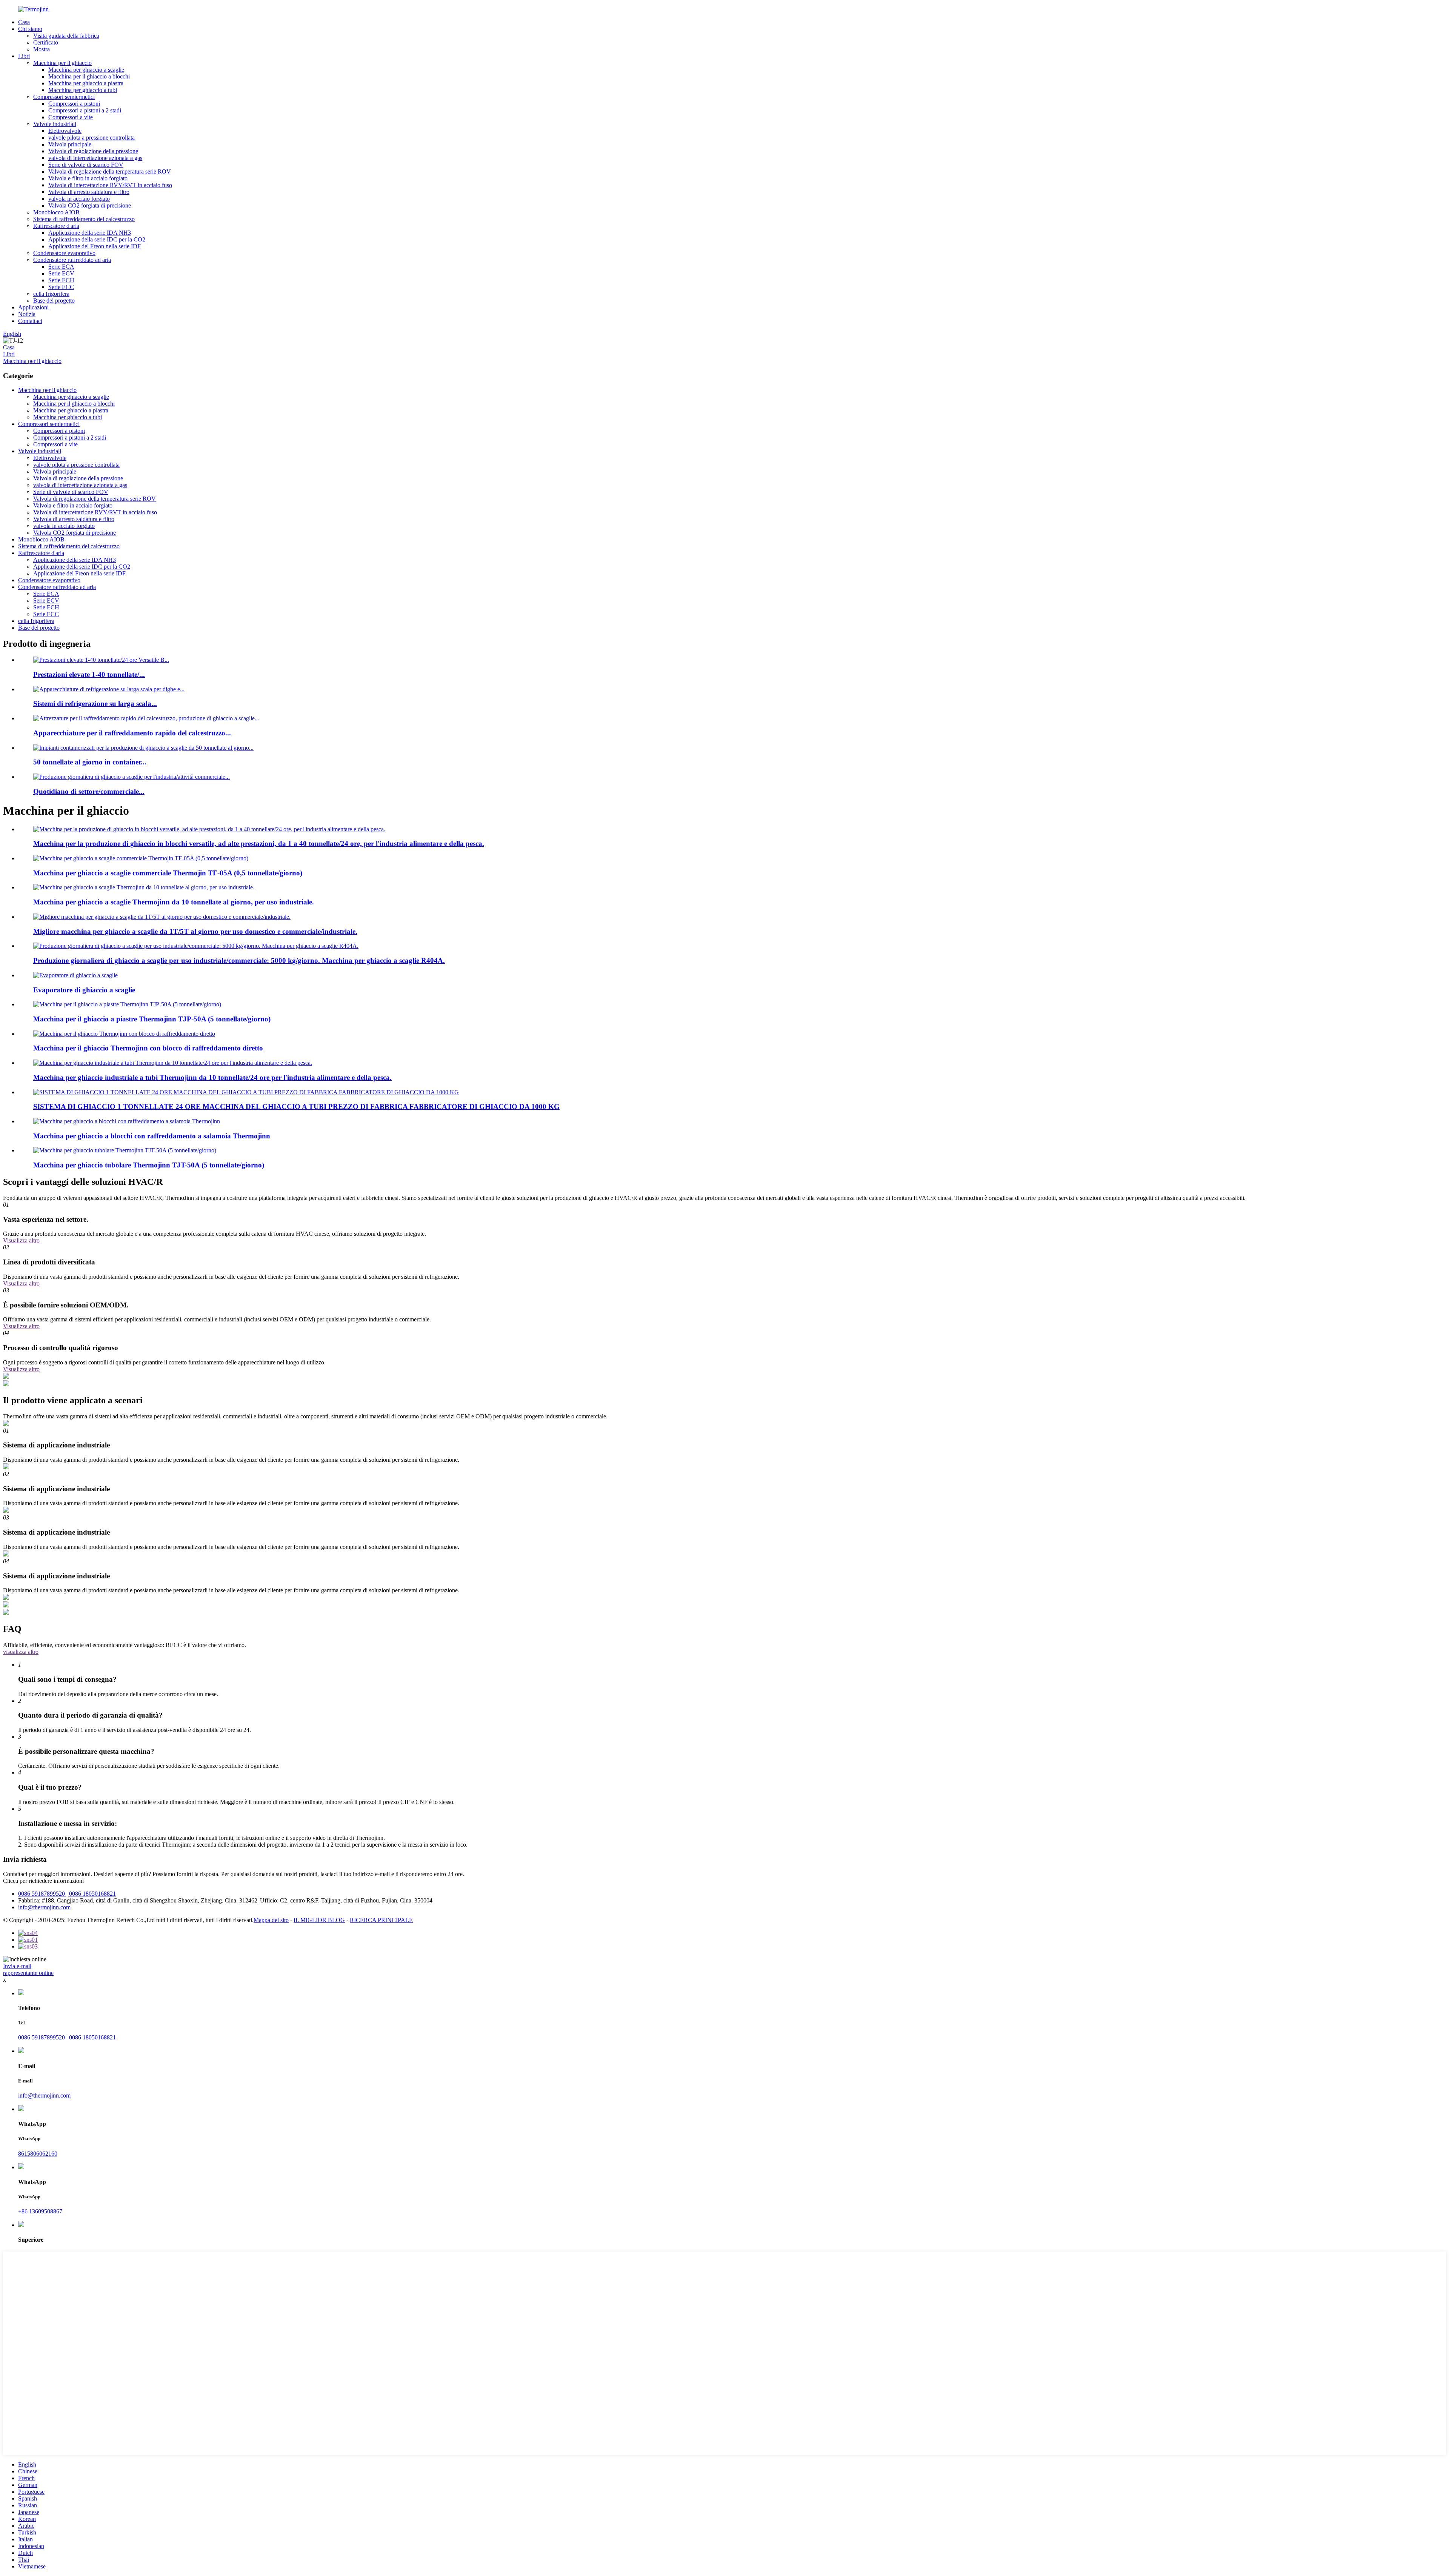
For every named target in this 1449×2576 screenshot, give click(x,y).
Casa (24, 22)
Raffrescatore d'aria (56, 226)
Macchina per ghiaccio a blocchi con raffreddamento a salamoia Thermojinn (152, 1136)
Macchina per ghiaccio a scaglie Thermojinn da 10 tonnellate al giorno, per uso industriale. (174, 902)
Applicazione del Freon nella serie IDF (95, 246)
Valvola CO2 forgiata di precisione (90, 205)
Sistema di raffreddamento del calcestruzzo (84, 219)
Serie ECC (61, 287)
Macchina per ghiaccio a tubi (83, 90)
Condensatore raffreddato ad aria (72, 260)
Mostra (42, 49)
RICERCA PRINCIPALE (381, 1920)
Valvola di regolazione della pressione (93, 151)
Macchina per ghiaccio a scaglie (86, 70)
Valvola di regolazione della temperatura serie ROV (110, 171)
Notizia (27, 314)
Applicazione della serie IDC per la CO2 (97, 239)
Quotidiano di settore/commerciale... (89, 791)
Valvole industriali (55, 124)
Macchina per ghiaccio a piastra (86, 83)
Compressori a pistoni (74, 104)
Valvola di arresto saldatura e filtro (89, 192)
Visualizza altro (21, 1240)
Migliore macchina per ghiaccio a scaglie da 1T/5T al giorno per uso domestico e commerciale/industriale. (195, 931)
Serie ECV (61, 273)
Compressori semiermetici (64, 97)
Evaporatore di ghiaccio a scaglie (84, 990)
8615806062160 (38, 2154)
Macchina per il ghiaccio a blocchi (89, 76)
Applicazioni (33, 307)
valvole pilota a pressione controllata (92, 138)
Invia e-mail (17, 1966)
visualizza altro (21, 1652)
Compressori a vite (71, 117)
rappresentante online (28, 1973)
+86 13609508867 (40, 2211)
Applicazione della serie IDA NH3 (90, 233)
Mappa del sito (271, 1920)
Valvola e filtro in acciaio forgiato (88, 178)
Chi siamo (30, 29)
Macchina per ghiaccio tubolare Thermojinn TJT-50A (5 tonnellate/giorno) (149, 1165)
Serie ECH (61, 280)
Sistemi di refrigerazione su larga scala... (95, 704)
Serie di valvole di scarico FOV (86, 165)
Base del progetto (54, 301)
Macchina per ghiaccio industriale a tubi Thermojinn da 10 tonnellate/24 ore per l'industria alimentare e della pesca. (212, 1077)
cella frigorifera (51, 294)
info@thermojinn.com (44, 1907)
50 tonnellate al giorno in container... (90, 762)
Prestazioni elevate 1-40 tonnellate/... (89, 674)
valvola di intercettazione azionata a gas (95, 158)
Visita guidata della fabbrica (66, 36)
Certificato (46, 42)
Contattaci (30, 321)
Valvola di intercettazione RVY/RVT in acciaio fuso (110, 185)
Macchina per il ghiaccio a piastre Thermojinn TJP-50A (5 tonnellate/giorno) (152, 1019)
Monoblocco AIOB (56, 212)
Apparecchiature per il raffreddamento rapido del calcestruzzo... (132, 733)
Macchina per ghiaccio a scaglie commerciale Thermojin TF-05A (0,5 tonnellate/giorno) (168, 873)
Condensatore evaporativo (64, 253)
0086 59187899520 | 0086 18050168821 (67, 1894)
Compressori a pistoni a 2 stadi (85, 110)
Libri (24, 56)
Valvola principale (70, 144)
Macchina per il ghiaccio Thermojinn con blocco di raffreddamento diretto (148, 1048)
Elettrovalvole (65, 131)
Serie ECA (61, 267)
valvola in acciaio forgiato (79, 199)
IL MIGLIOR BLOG (319, 1920)
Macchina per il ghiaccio (62, 63)
